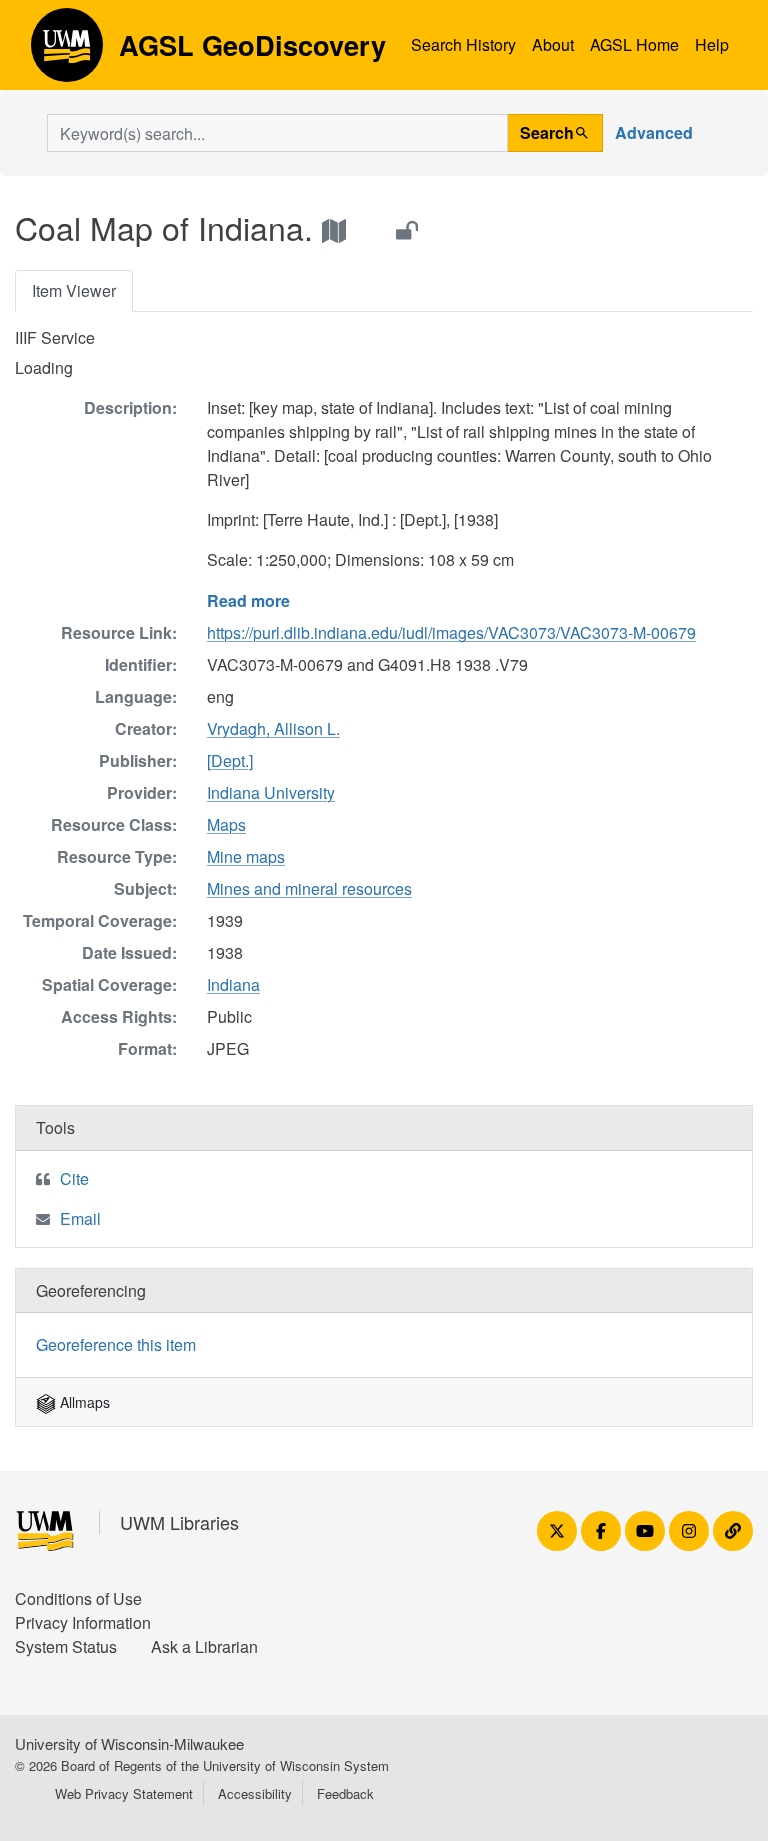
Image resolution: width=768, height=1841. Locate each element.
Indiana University (271, 792)
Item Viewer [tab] (74, 290)
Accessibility (255, 1793)
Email (80, 1218)
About (553, 44)
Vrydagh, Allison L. (273, 728)
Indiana (233, 984)
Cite (74, 1178)
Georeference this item (116, 1344)
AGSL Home (634, 44)
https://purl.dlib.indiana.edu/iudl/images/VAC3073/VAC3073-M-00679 (451, 632)
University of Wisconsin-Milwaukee (129, 1743)
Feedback (345, 1793)
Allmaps (83, 1402)
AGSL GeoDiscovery (67, 52)
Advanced (654, 132)
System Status (66, 1646)
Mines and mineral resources (309, 888)
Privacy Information (83, 1622)
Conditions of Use (78, 1598)
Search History (463, 44)
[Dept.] (230, 760)
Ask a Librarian (204, 1646)
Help (712, 44)
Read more (248, 600)
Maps (226, 824)
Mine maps (246, 856)
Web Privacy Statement (124, 1793)
